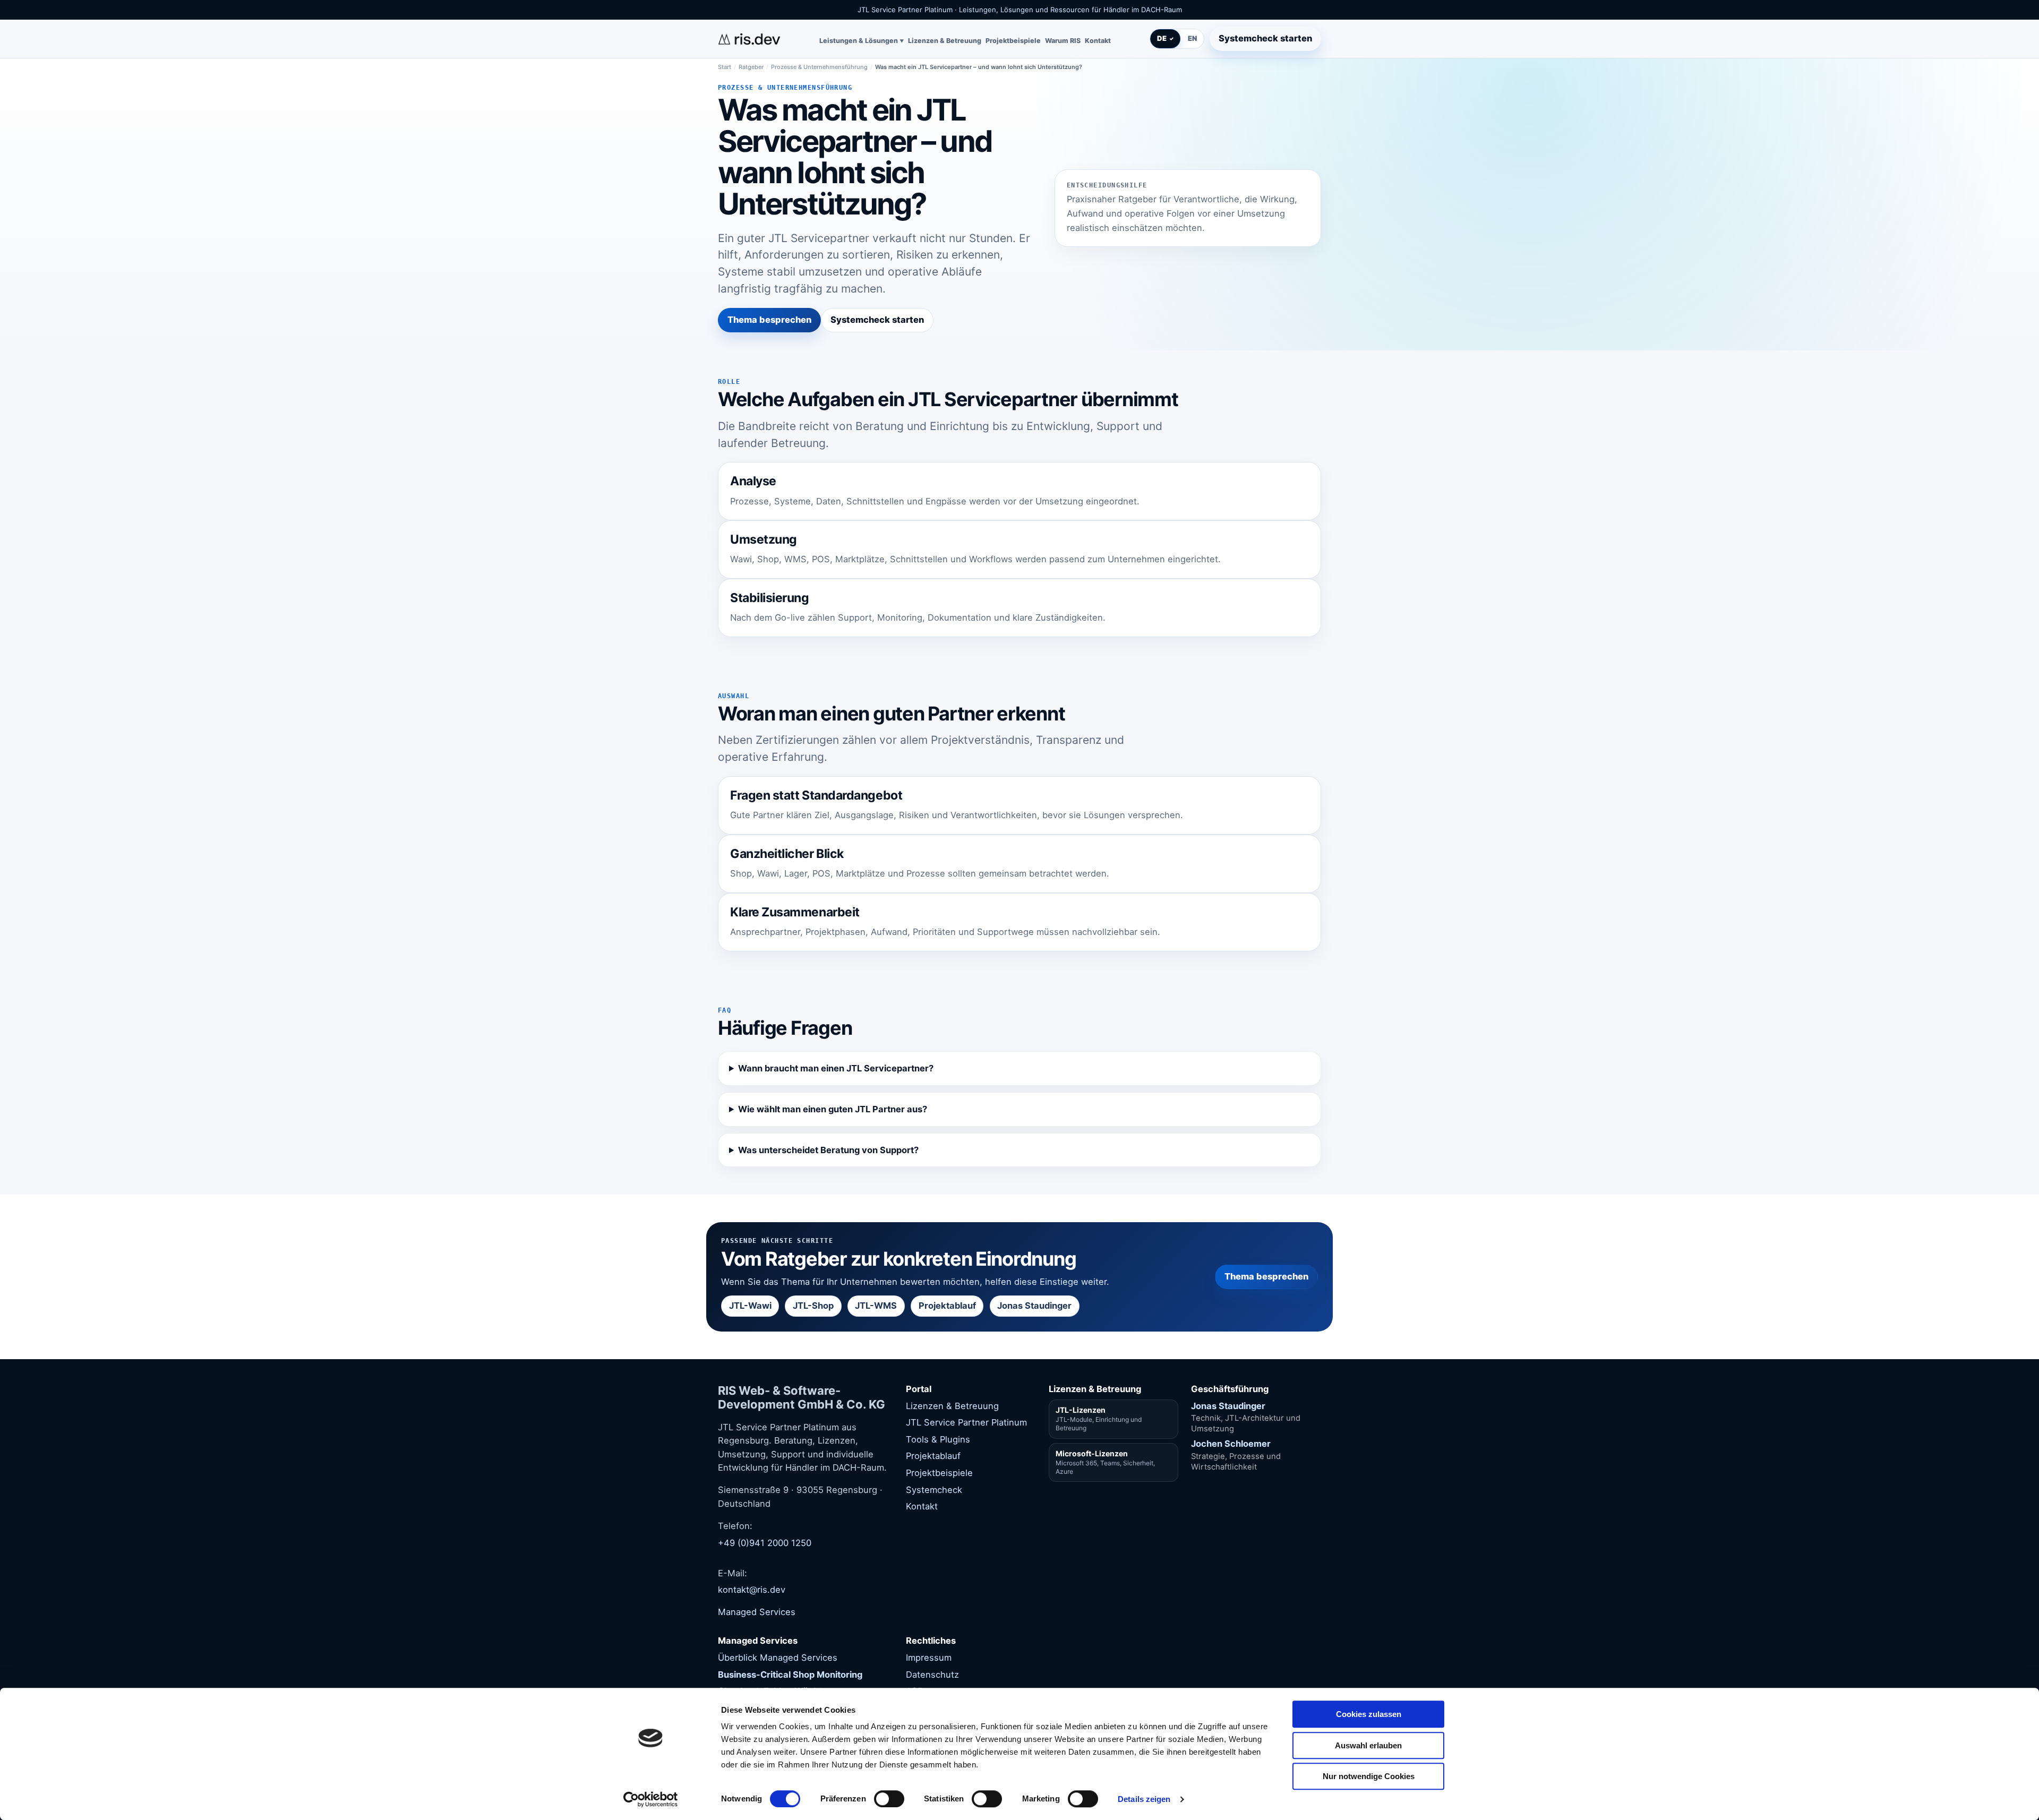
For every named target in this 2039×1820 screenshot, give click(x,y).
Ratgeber (751, 67)
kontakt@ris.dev (752, 1590)
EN (1192, 39)
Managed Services (757, 1612)
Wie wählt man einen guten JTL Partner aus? (833, 1109)
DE (1162, 39)
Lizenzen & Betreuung (945, 41)
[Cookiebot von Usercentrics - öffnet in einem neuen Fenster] (651, 1799)
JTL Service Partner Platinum (966, 1422)
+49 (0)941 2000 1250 (765, 1543)
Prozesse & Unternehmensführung (819, 67)
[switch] (889, 1799)
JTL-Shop (813, 1306)
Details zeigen (1144, 1799)
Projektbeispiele (1013, 41)
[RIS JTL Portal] (749, 39)
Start (725, 67)
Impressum (929, 1658)
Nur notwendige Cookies (1369, 1776)
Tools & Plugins (938, 1439)
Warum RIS (1063, 41)
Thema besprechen (769, 320)
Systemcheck (934, 1490)
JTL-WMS (876, 1306)
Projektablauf (947, 1306)
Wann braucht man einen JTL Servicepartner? (836, 1068)
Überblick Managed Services (778, 1658)
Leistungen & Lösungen (859, 41)
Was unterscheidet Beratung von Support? (828, 1150)
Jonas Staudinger (1034, 1306)
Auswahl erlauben (1368, 1745)
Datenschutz (932, 1675)
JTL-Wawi (750, 1306)
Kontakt (1098, 41)
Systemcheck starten (1265, 38)
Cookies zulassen (1369, 1714)
